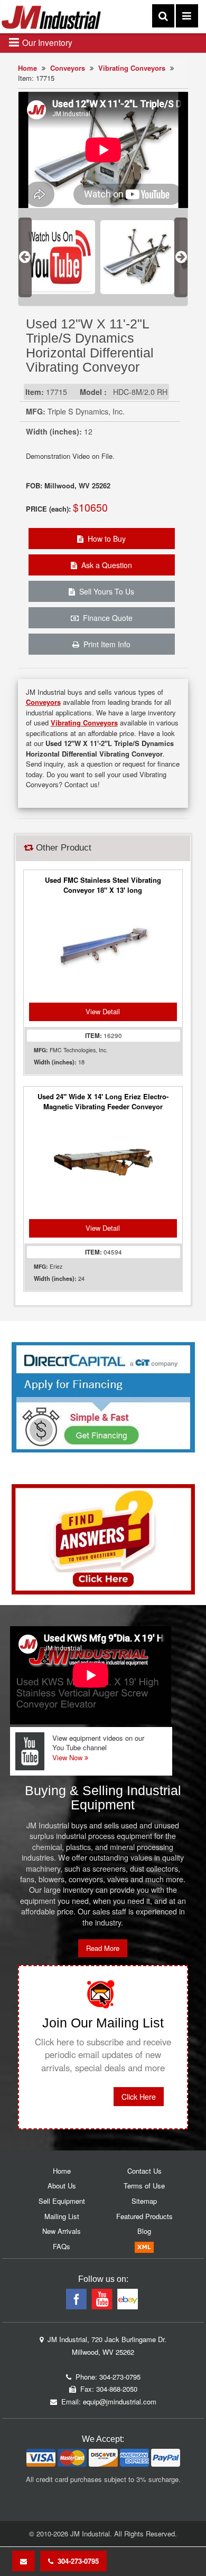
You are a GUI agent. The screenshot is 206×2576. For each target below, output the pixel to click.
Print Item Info (105, 644)
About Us (62, 2186)
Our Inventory (46, 42)
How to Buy (105, 539)
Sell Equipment (62, 2201)
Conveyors (68, 68)
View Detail (103, 1011)
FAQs (62, 2246)
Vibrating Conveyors (132, 68)
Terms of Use (144, 2186)
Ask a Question (105, 565)
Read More (103, 1948)
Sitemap (144, 2201)
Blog (144, 2231)
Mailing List (62, 2216)
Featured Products (144, 2216)
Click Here (139, 2097)
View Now (68, 1757)
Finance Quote (106, 618)
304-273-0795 (76, 2561)
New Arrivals (62, 2231)
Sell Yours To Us (105, 591)
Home (27, 68)
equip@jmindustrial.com (120, 2402)
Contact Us (144, 2171)
